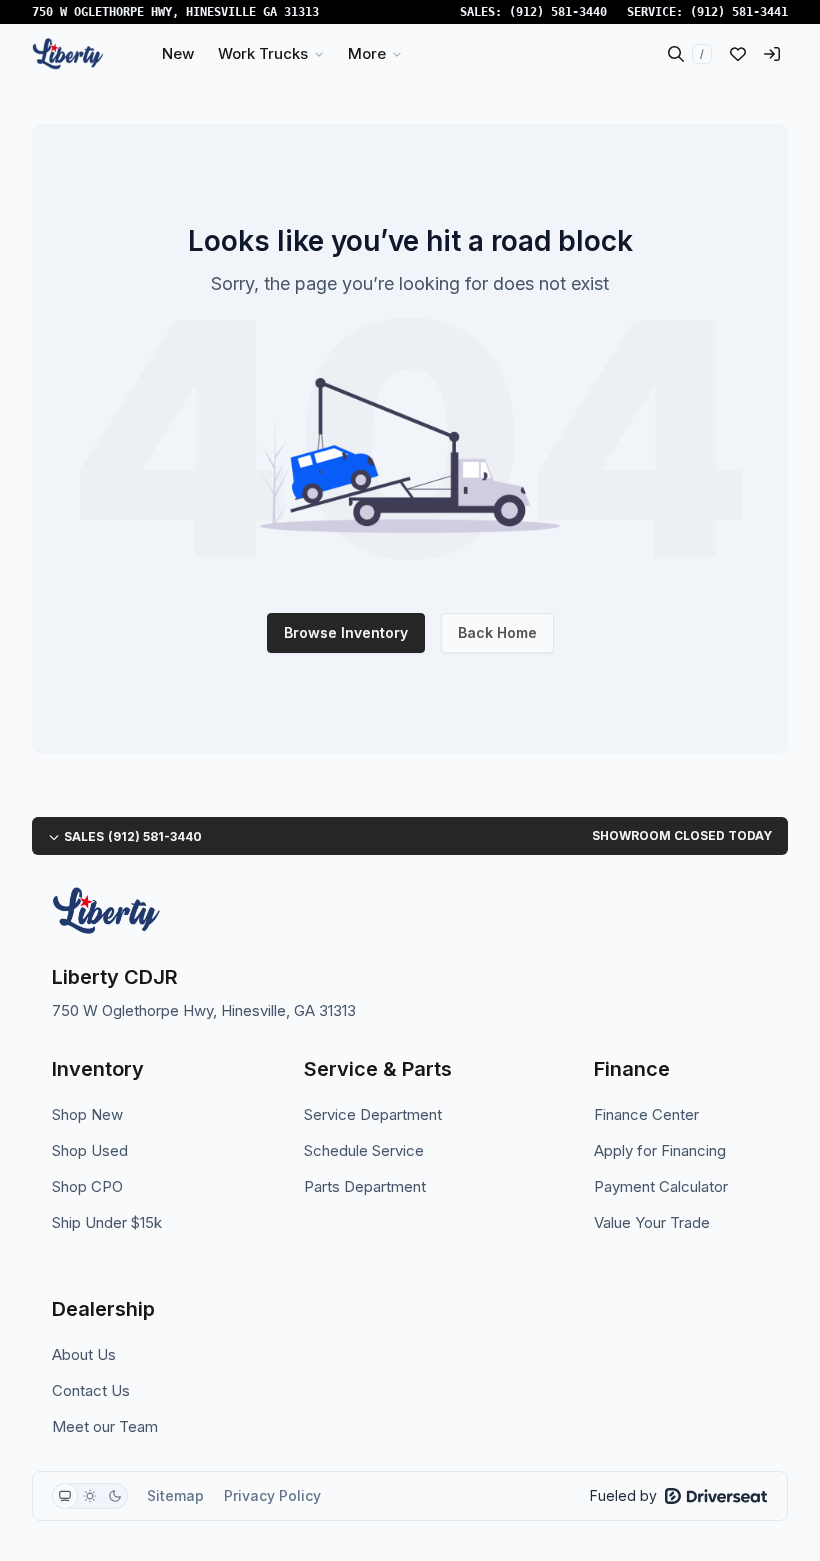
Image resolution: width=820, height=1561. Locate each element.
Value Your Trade (652, 1222)
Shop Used (90, 1150)
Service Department (373, 1114)
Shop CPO (87, 1186)
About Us (84, 1354)
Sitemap (175, 1495)
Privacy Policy (272, 1495)
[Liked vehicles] (738, 54)
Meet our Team (105, 1426)
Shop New (87, 1114)
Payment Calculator (661, 1186)
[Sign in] (772, 54)
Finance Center (646, 1114)
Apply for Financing (660, 1150)
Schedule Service (364, 1150)
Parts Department (365, 1186)
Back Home (497, 632)
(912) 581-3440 (558, 12)
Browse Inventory (346, 632)
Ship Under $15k (107, 1222)
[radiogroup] (90, 1496)
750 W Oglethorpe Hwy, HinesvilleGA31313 (175, 12)
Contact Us (91, 1390)
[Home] (68, 54)
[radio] (65, 1496)
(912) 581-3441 (739, 12)
